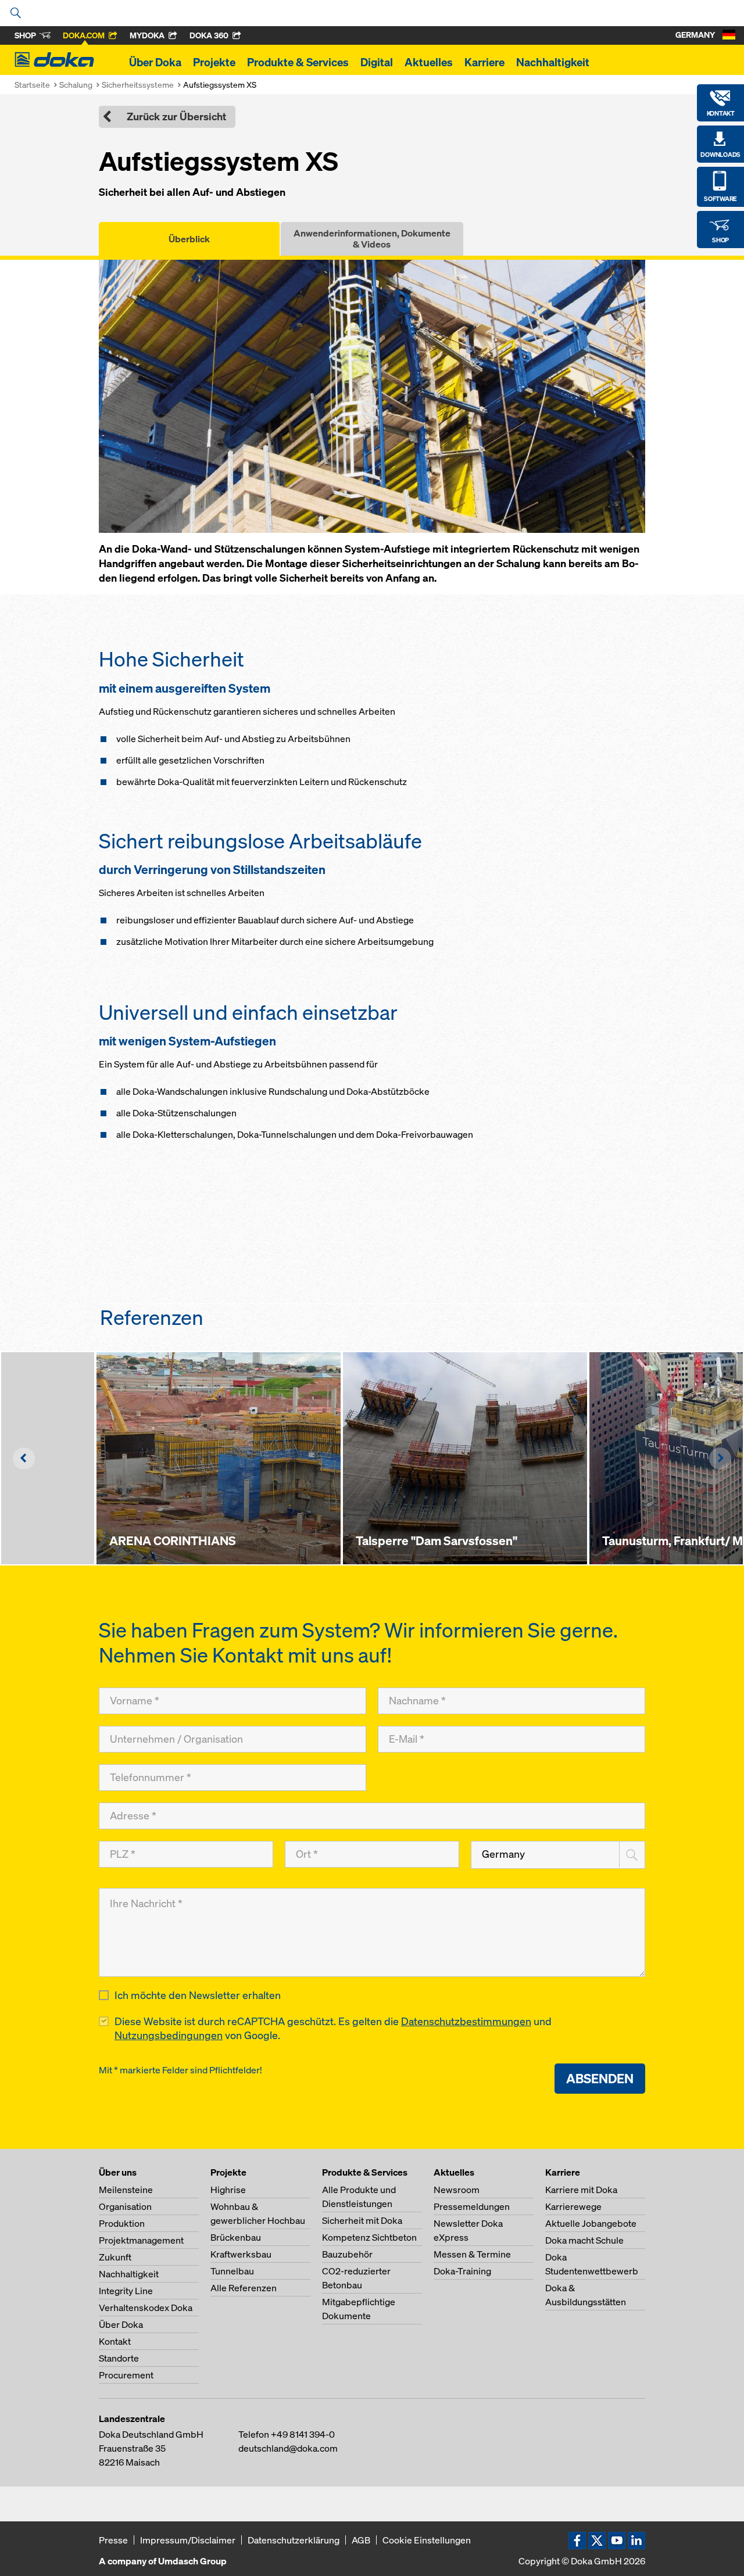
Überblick (189, 239)
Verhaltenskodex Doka (146, 2308)
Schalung (76, 85)
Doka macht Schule (584, 2240)
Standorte (119, 2358)
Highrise (228, 2190)
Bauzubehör (347, 2254)
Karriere (484, 62)
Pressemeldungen (472, 2206)
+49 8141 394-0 (303, 2434)
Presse (113, 2540)
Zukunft (115, 2257)
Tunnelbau (232, 2271)
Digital (377, 62)
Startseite (32, 85)
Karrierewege (573, 2206)
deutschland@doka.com (288, 2448)
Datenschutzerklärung (294, 2540)
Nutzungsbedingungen (169, 2035)
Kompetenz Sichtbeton (369, 2237)
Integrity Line (126, 2291)
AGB (361, 2540)
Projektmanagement (141, 2240)
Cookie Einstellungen (427, 2540)
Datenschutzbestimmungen (466, 2021)
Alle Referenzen (244, 2288)
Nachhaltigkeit (553, 62)
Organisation (125, 2206)
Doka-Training (462, 2271)
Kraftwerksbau (241, 2254)
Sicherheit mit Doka (362, 2220)
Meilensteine (126, 2190)
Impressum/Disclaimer (188, 2540)
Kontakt (115, 2341)
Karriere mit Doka (581, 2190)
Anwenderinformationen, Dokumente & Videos (372, 239)
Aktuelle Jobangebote (591, 2223)
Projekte (214, 62)
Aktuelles (429, 62)
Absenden (600, 2078)
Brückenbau (236, 2237)
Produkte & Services (298, 62)
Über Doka (155, 62)
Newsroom (457, 2190)
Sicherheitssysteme (138, 85)
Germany (503, 1854)
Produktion (122, 2223)
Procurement (126, 2375)
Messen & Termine (472, 2254)
